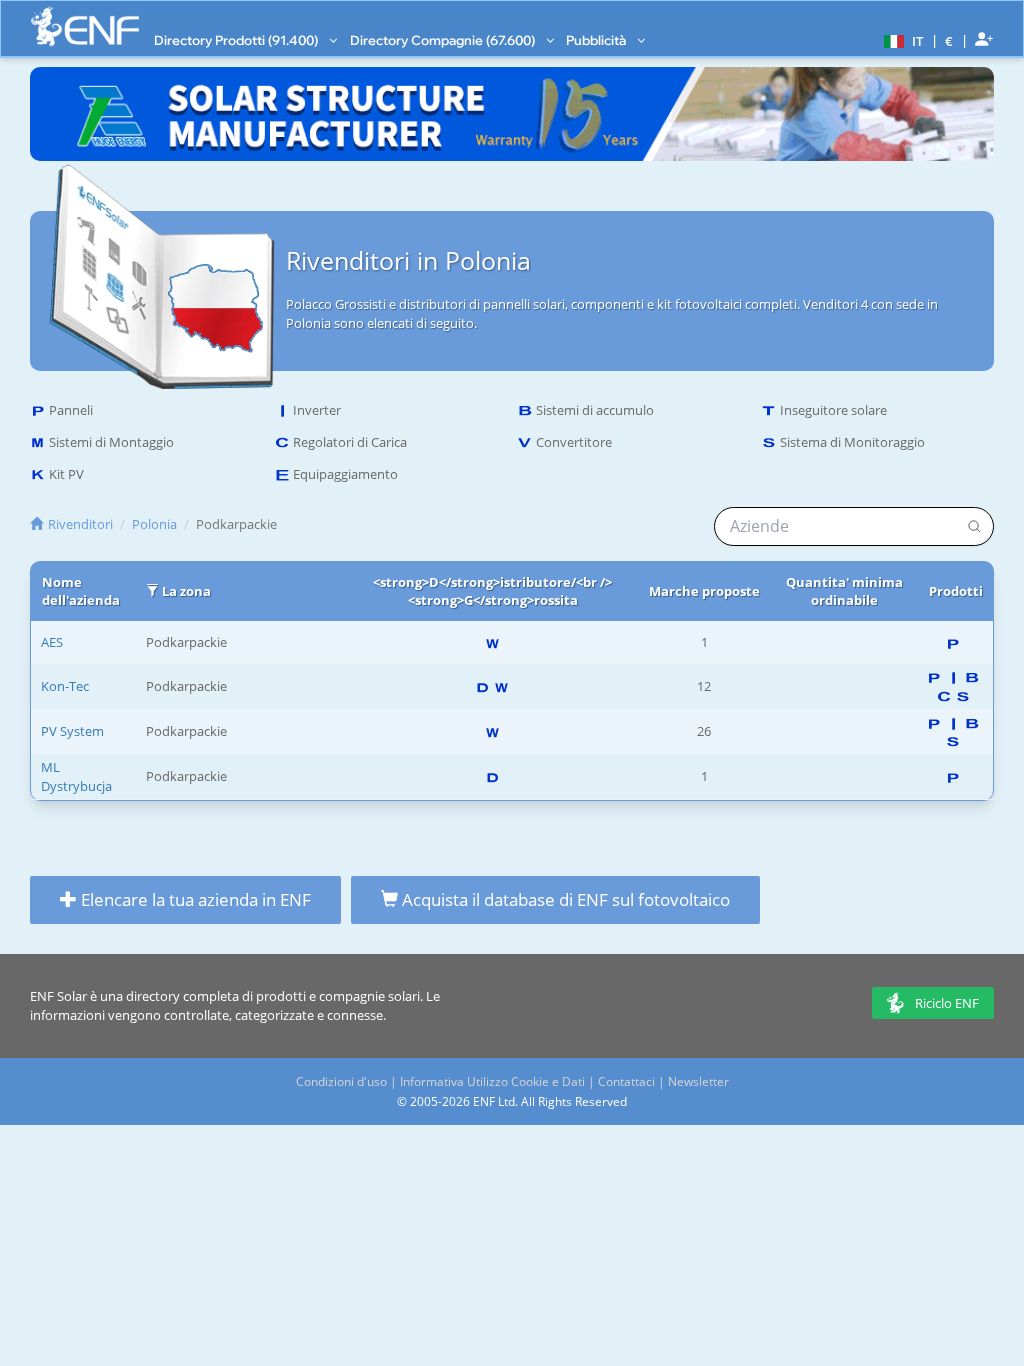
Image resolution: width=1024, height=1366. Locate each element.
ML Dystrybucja (76, 776)
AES (52, 642)
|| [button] (949, 40)
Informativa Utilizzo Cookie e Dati (492, 1081)
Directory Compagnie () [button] (444, 40)
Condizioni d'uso (341, 1081)
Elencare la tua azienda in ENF (194, 899)
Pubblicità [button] (597, 40)
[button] (901, 40)
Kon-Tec (65, 686)
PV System (72, 731)
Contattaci (626, 1081)
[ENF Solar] (85, 26)
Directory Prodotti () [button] (237, 40)
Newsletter (698, 1081)
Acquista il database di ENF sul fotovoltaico (564, 899)
